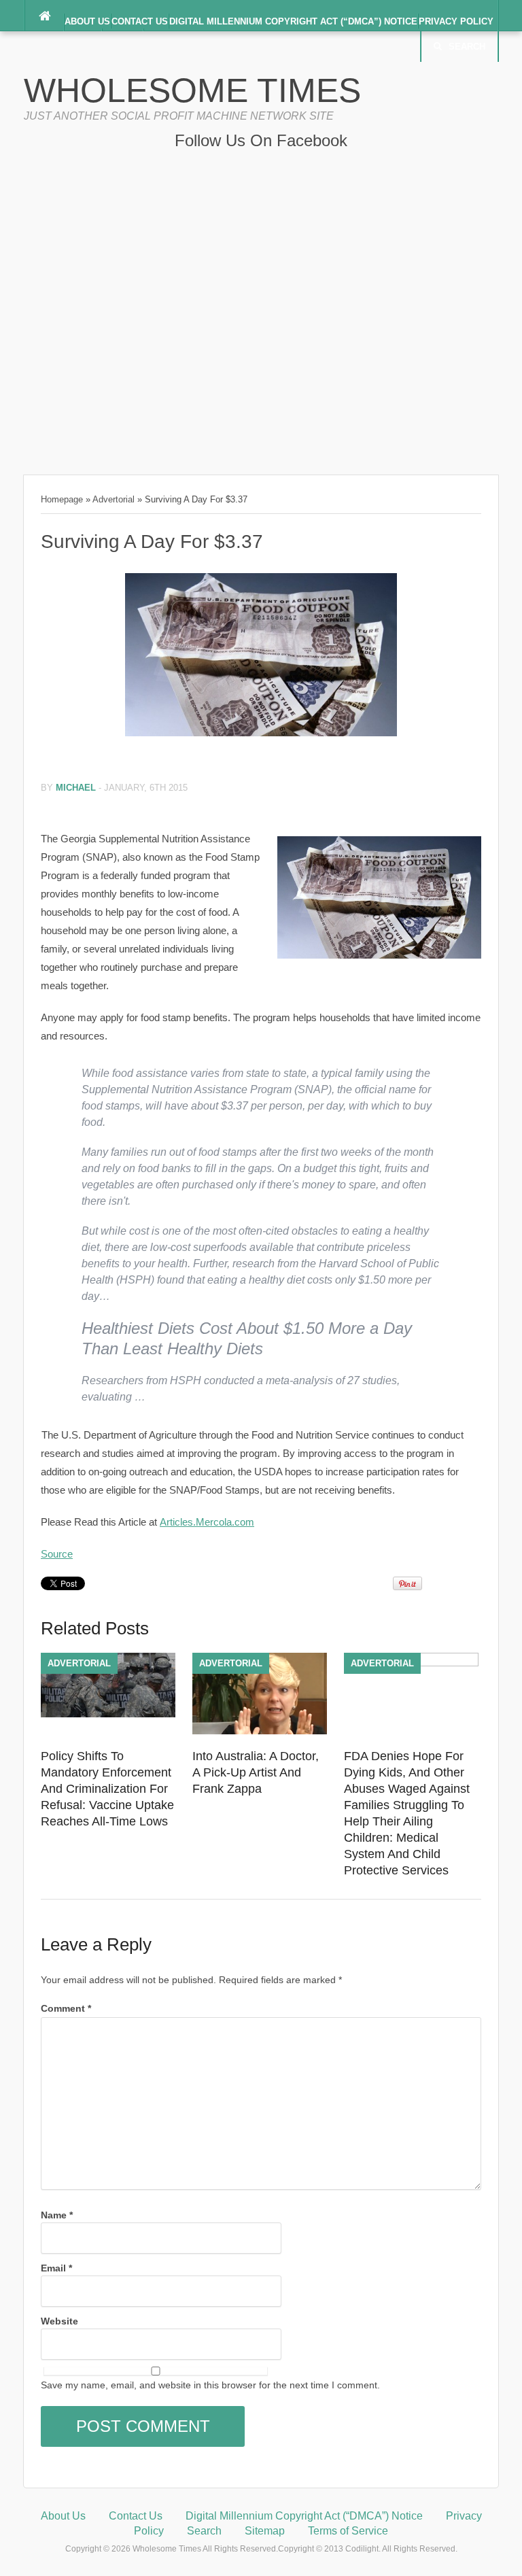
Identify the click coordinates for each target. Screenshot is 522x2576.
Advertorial (114, 499)
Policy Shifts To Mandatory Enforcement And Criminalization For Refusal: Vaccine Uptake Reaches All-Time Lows (107, 1789)
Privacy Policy (456, 21)
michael (76, 788)
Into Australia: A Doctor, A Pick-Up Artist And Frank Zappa (256, 1772)
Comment (66, 2008)
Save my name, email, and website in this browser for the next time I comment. (210, 2385)
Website (59, 2321)
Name (57, 2215)
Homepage (62, 499)
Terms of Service (348, 2531)
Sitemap (265, 2531)
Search (467, 47)
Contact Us (140, 21)
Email (56, 2268)
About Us (87, 21)
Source (57, 1554)
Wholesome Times (192, 90)
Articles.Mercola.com (207, 1522)
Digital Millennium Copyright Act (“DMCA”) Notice (293, 21)
